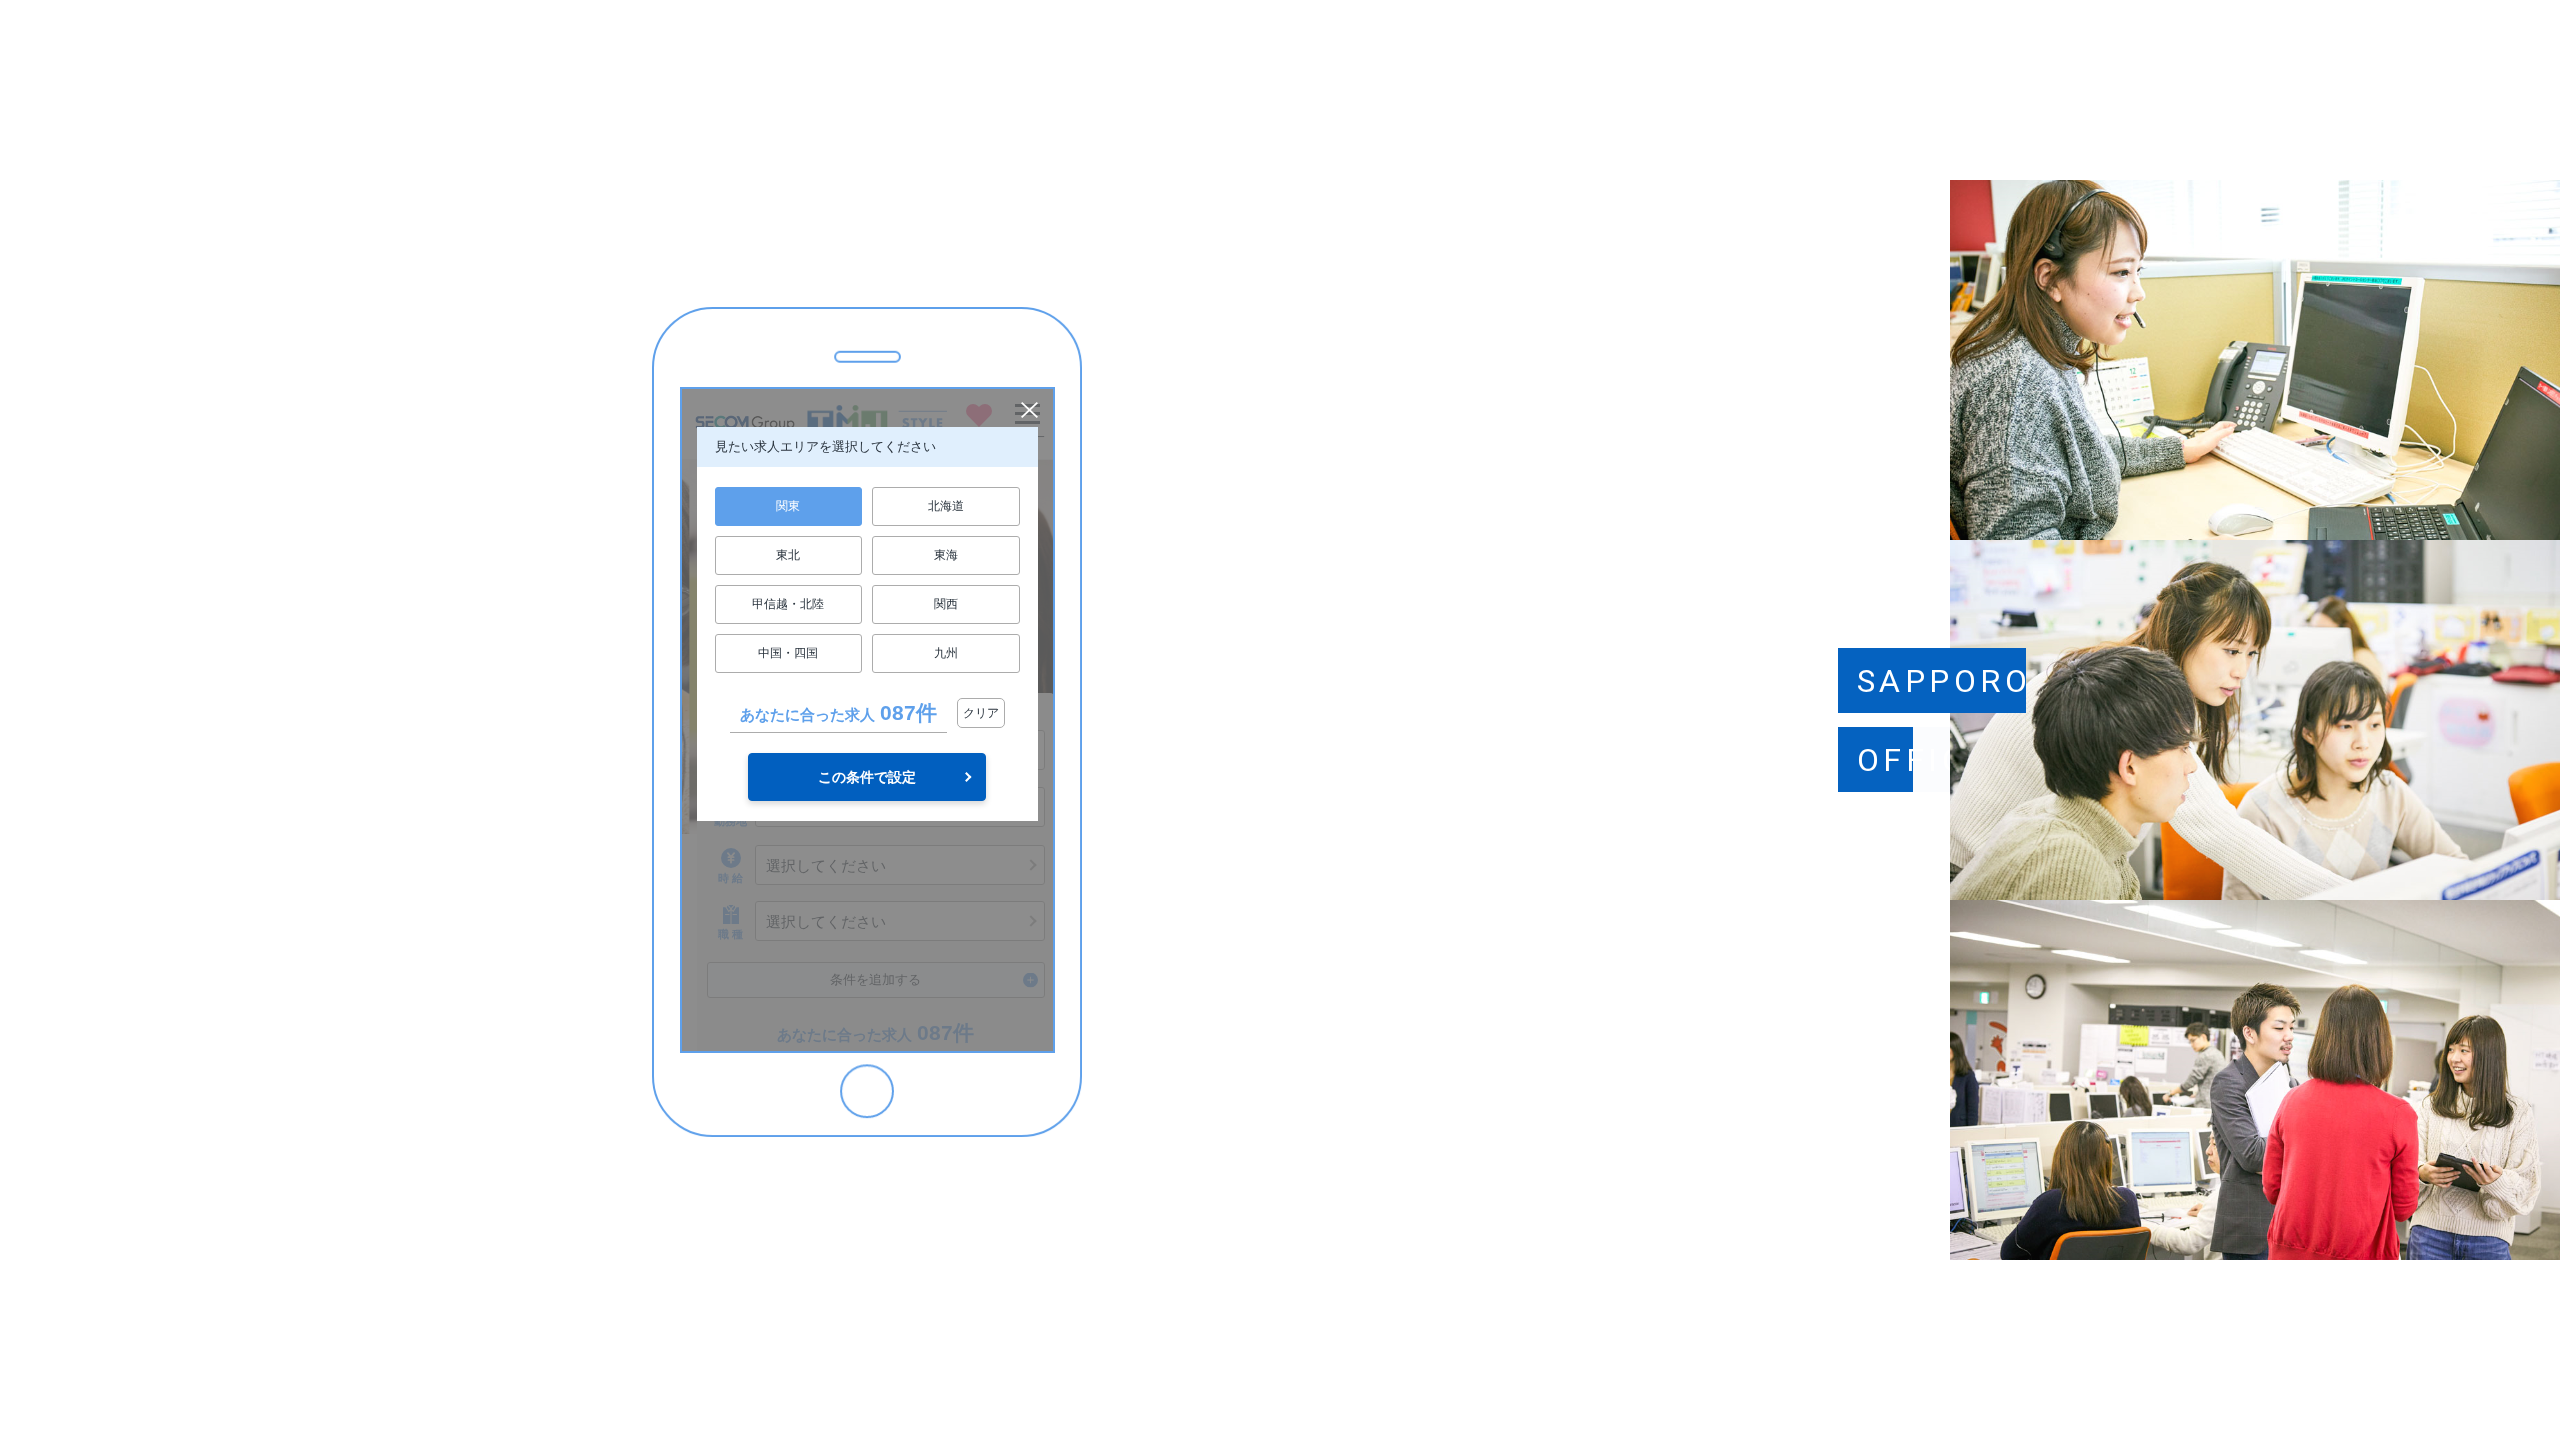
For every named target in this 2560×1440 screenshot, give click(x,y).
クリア (981, 713)
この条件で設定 (867, 777)
